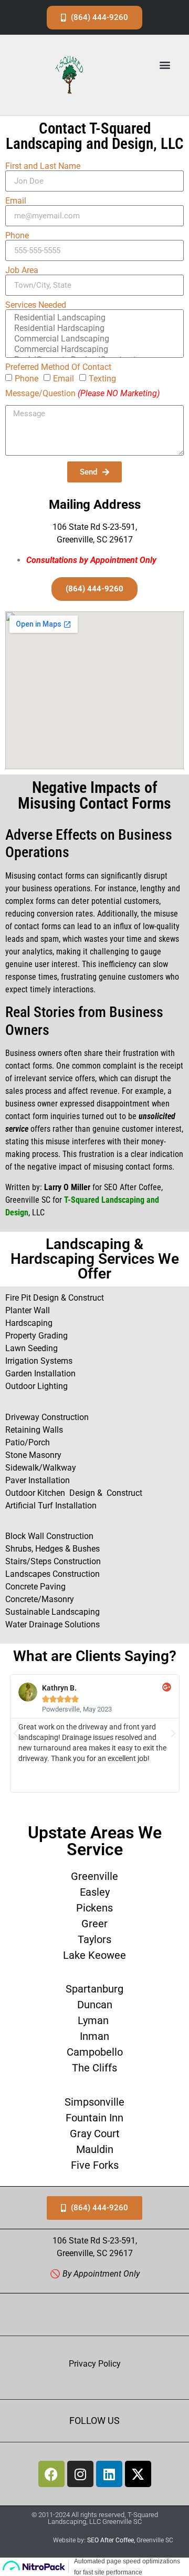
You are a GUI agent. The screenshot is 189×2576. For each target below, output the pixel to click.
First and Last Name (43, 166)
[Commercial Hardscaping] (93, 349)
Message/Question (82, 394)
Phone (17, 236)
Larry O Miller (67, 1187)
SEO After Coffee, (111, 2540)
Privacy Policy (95, 2364)
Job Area (22, 270)
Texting (102, 379)
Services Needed (36, 305)
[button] (165, 64)
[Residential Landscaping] (93, 318)
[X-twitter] (138, 2474)
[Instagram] (80, 2474)
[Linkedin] (109, 2474)
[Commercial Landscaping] (93, 339)
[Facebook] (51, 2474)
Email (16, 201)
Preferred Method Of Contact (58, 367)
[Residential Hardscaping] (93, 328)
